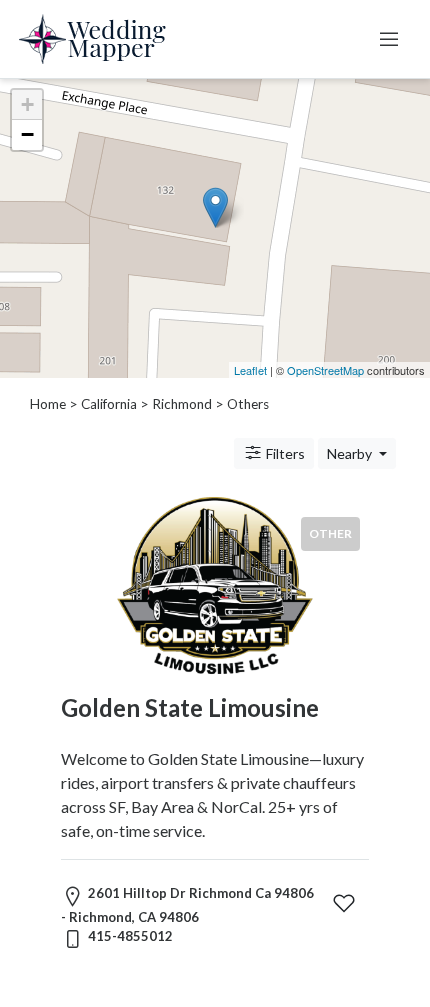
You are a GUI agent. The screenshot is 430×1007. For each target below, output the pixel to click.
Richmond (182, 404)
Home (48, 404)
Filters (284, 453)
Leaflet (250, 370)
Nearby (351, 453)
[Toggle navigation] (389, 39)
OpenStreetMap (325, 370)
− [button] (27, 134)
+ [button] (27, 104)
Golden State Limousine (190, 707)
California (109, 404)
